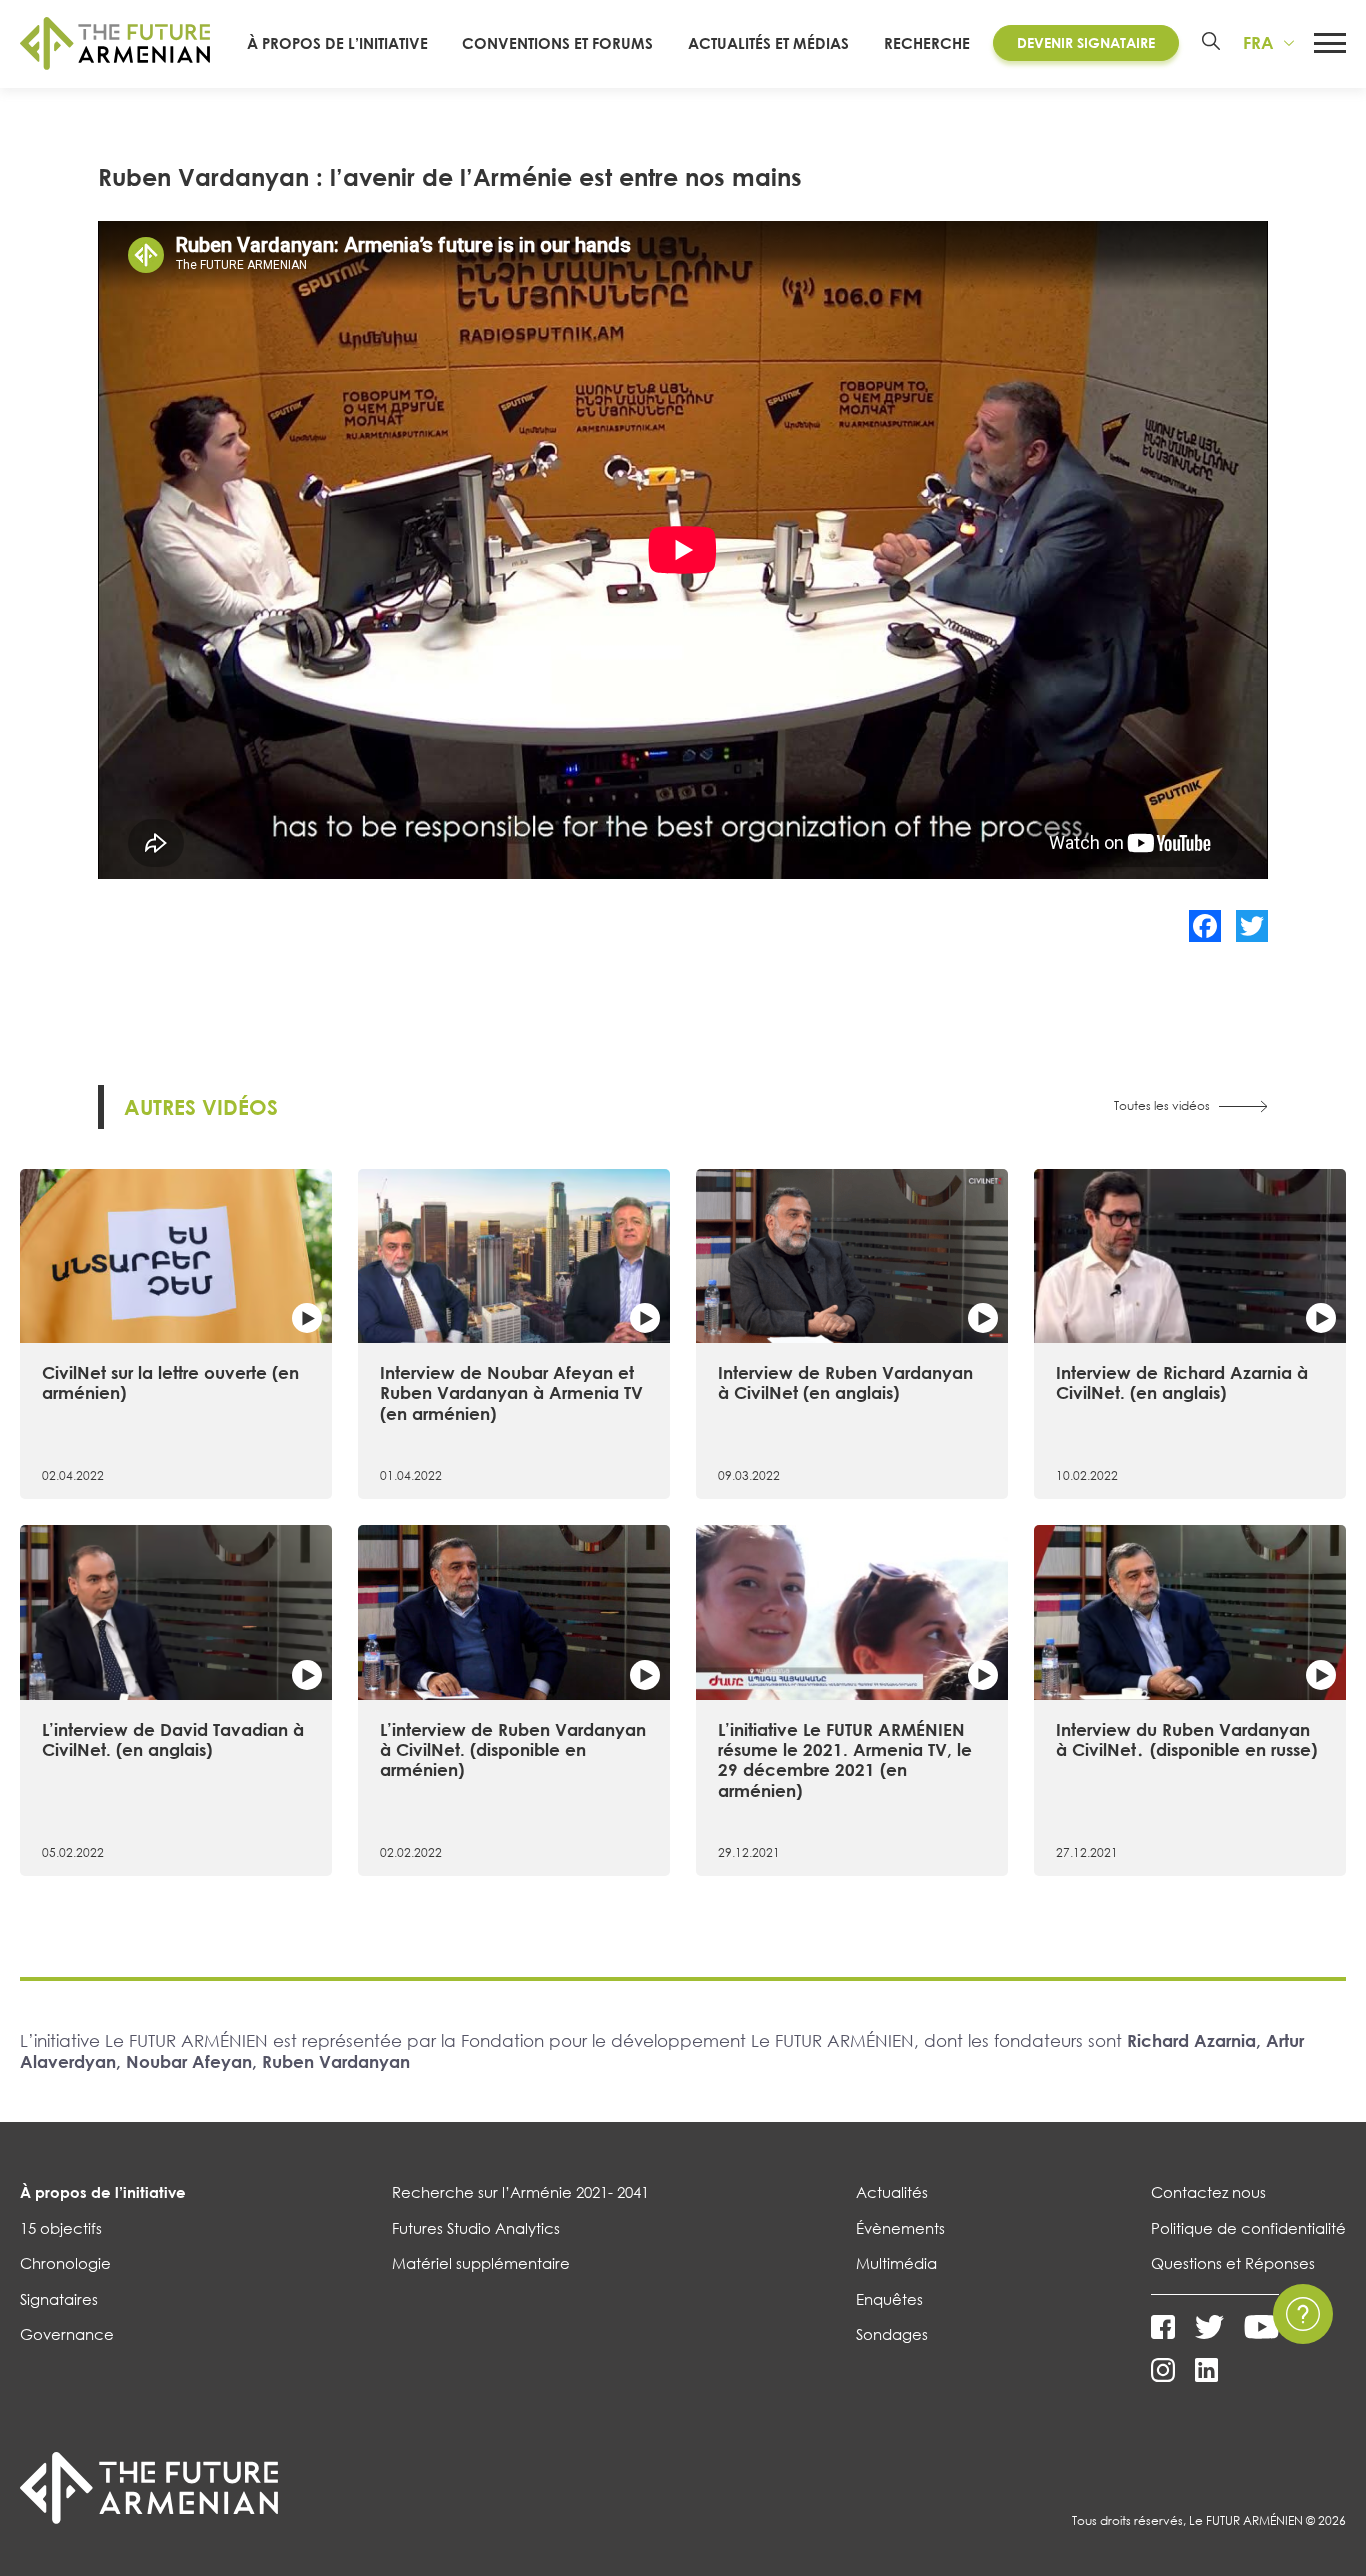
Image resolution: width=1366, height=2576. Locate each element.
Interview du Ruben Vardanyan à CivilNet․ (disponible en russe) (1186, 1739)
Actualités (892, 2192)
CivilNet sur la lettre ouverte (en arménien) (170, 1382)
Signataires (59, 2299)
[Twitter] (1252, 926)
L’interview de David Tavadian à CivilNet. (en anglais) (173, 1739)
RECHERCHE (927, 43)
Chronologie (65, 2263)
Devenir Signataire (1086, 42)
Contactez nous (1208, 2192)
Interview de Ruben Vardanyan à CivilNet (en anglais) (845, 1382)
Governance (67, 2334)
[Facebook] (1205, 926)
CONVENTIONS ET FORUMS (557, 43)
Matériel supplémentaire (481, 2263)
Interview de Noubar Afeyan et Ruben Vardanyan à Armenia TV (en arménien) (511, 1393)
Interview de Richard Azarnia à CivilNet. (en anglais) (1182, 1382)
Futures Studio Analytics (476, 2228)
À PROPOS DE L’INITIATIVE (337, 43)
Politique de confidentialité (1248, 2228)
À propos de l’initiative (103, 2192)
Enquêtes (889, 2299)
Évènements (900, 2228)
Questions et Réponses (1233, 2263)
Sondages (892, 2334)
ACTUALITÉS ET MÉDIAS (768, 43)
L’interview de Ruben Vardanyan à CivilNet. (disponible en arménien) (513, 1750)
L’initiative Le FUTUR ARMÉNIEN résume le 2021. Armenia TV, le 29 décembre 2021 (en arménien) (845, 1760)
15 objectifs (61, 2228)
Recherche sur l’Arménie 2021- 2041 (520, 2192)
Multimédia (896, 2263)
